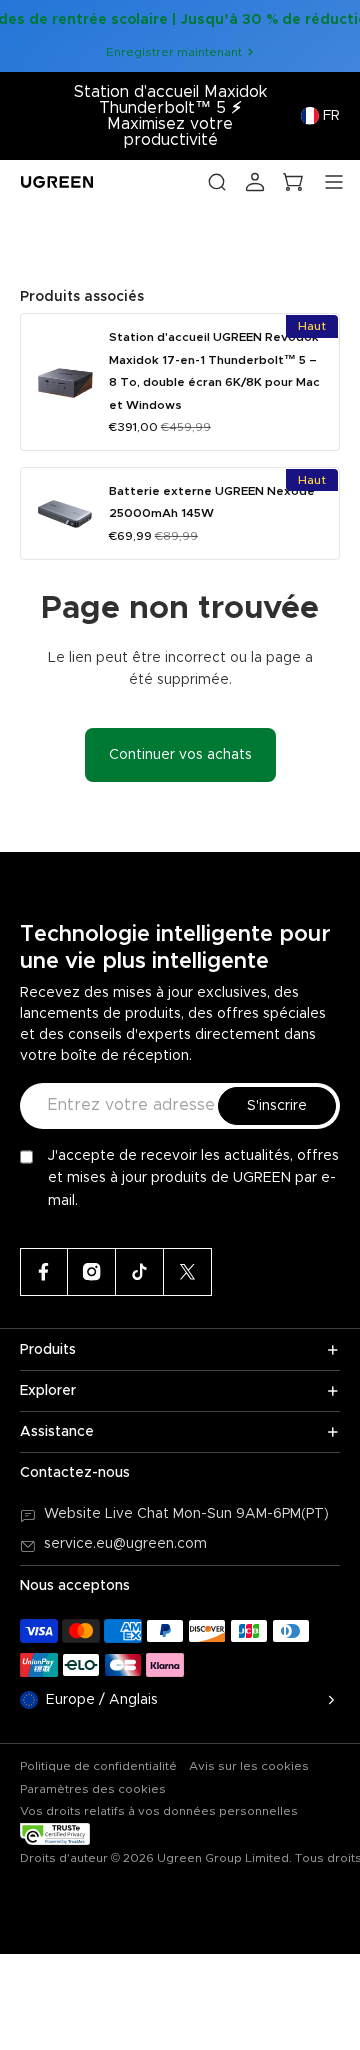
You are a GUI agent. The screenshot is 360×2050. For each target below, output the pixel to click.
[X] (188, 1272)
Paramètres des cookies (93, 1789)
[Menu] (334, 182)
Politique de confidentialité (98, 1766)
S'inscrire (277, 1106)
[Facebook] (44, 1272)
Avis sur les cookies (249, 1766)
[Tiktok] (140, 1272)
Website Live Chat (108, 1514)
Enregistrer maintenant (174, 52)
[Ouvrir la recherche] (217, 182)
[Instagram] (92, 1272)
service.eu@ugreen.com (125, 1544)
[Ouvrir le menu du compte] (255, 182)
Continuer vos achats (180, 755)
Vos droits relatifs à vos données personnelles (159, 1811)
